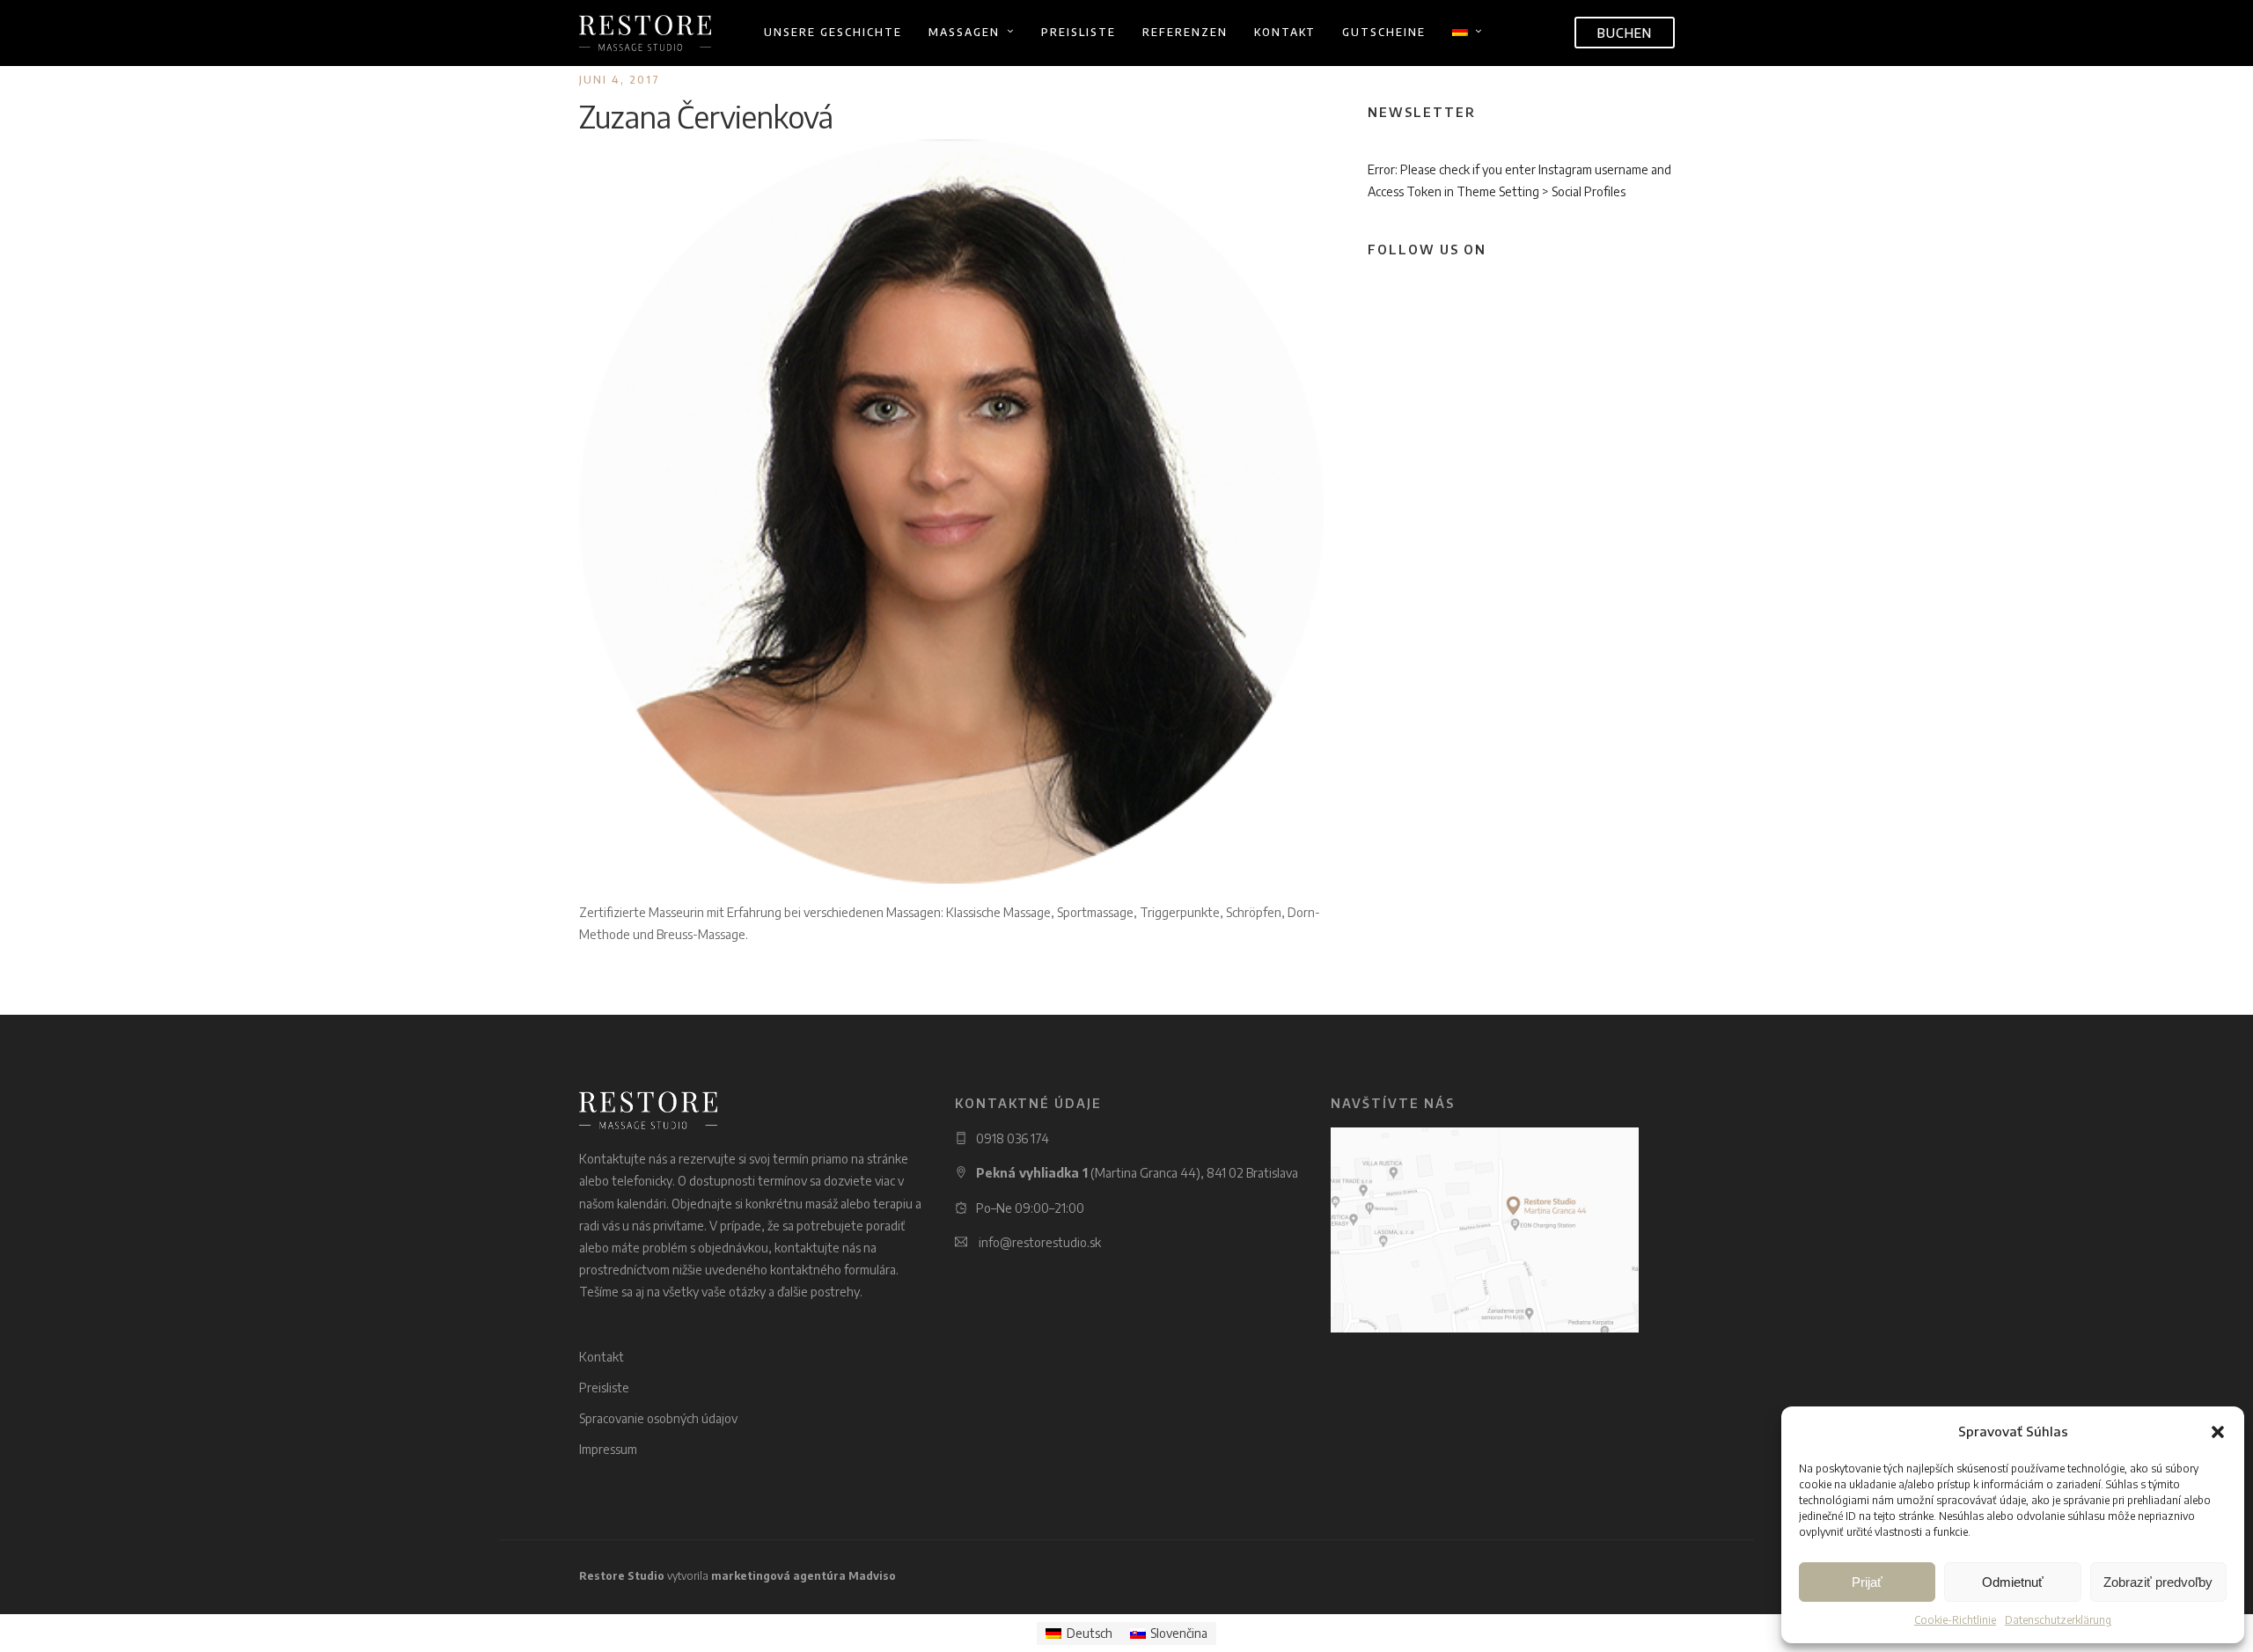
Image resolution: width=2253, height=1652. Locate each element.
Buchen (1625, 33)
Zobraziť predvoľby (2158, 1582)
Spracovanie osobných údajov (658, 1418)
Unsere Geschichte (833, 32)
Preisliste (1079, 32)
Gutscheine (1384, 32)
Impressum (608, 1449)
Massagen (964, 32)
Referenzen (1185, 32)
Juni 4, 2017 (620, 80)
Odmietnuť (2013, 1582)
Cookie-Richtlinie (1955, 1620)
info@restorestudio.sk (1040, 1242)
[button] (2218, 1432)
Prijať (1867, 1582)
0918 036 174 (1013, 1138)
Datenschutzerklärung (2058, 1620)
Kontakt (1285, 32)
